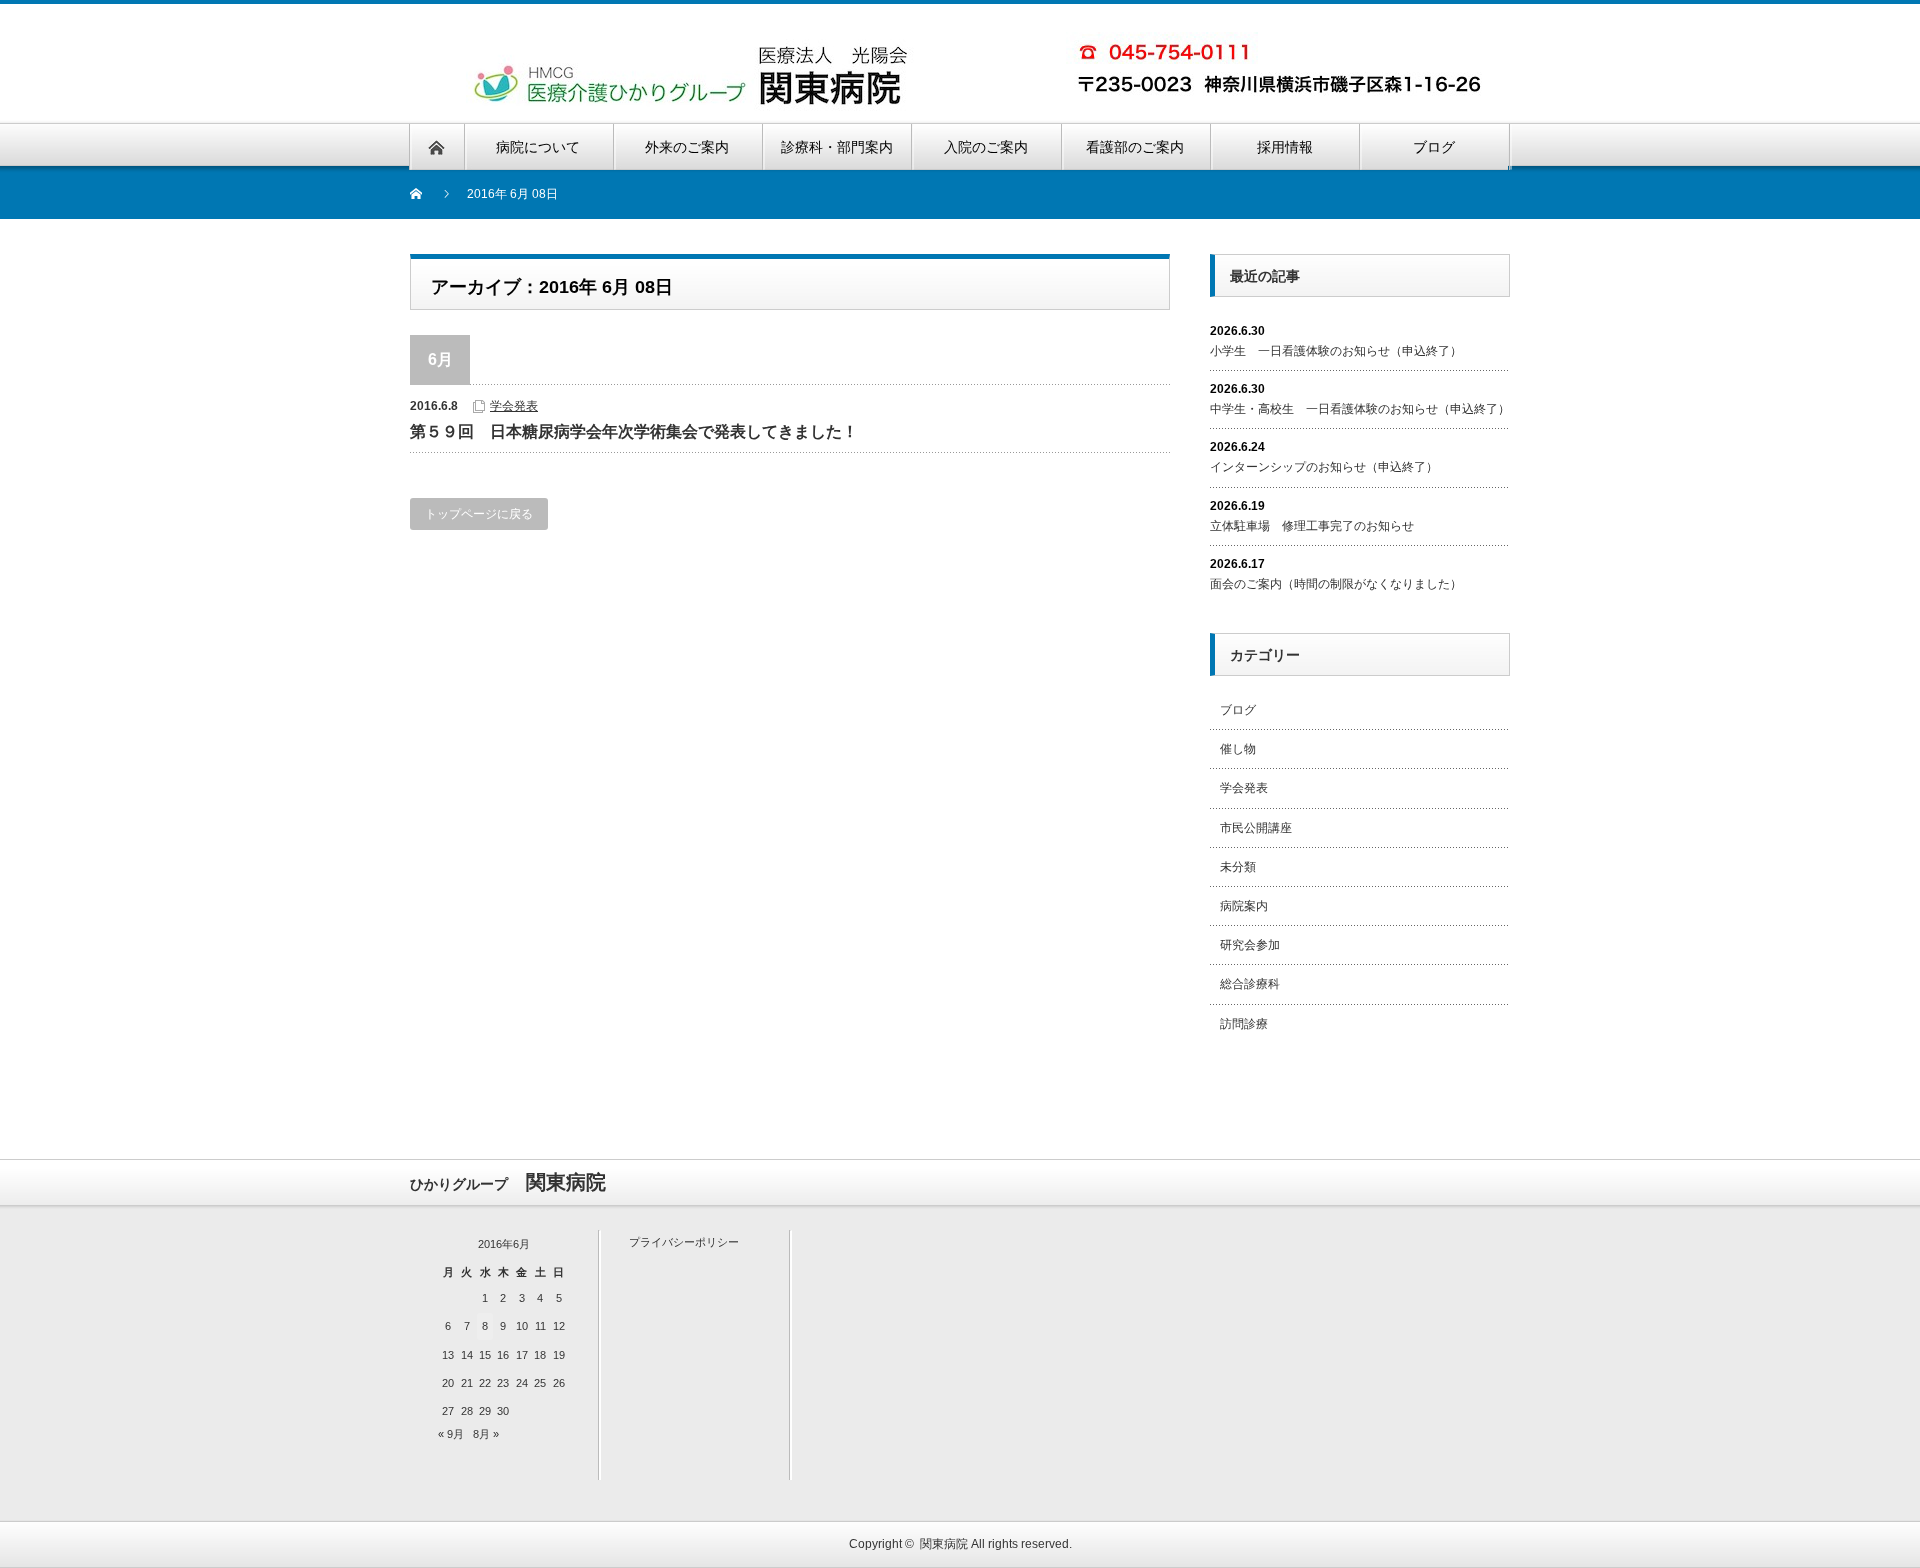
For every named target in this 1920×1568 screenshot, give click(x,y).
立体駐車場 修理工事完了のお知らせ (1312, 526)
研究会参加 (1250, 945)
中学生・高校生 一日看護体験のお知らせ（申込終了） (1360, 409)
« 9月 (451, 1434)
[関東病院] (693, 50)
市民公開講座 (1256, 828)
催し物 (1238, 749)
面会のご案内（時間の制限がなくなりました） (1336, 584)
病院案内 (1244, 906)
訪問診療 (1244, 1024)
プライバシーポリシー (684, 1242)
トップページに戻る (479, 514)
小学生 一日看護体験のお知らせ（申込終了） (1336, 351)
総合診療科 (1250, 984)
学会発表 (514, 406)
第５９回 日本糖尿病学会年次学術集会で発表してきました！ (634, 431)
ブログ (1238, 710)
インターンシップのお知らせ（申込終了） (1324, 467)
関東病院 (944, 1544)
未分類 (1238, 867)
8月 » (486, 1434)
